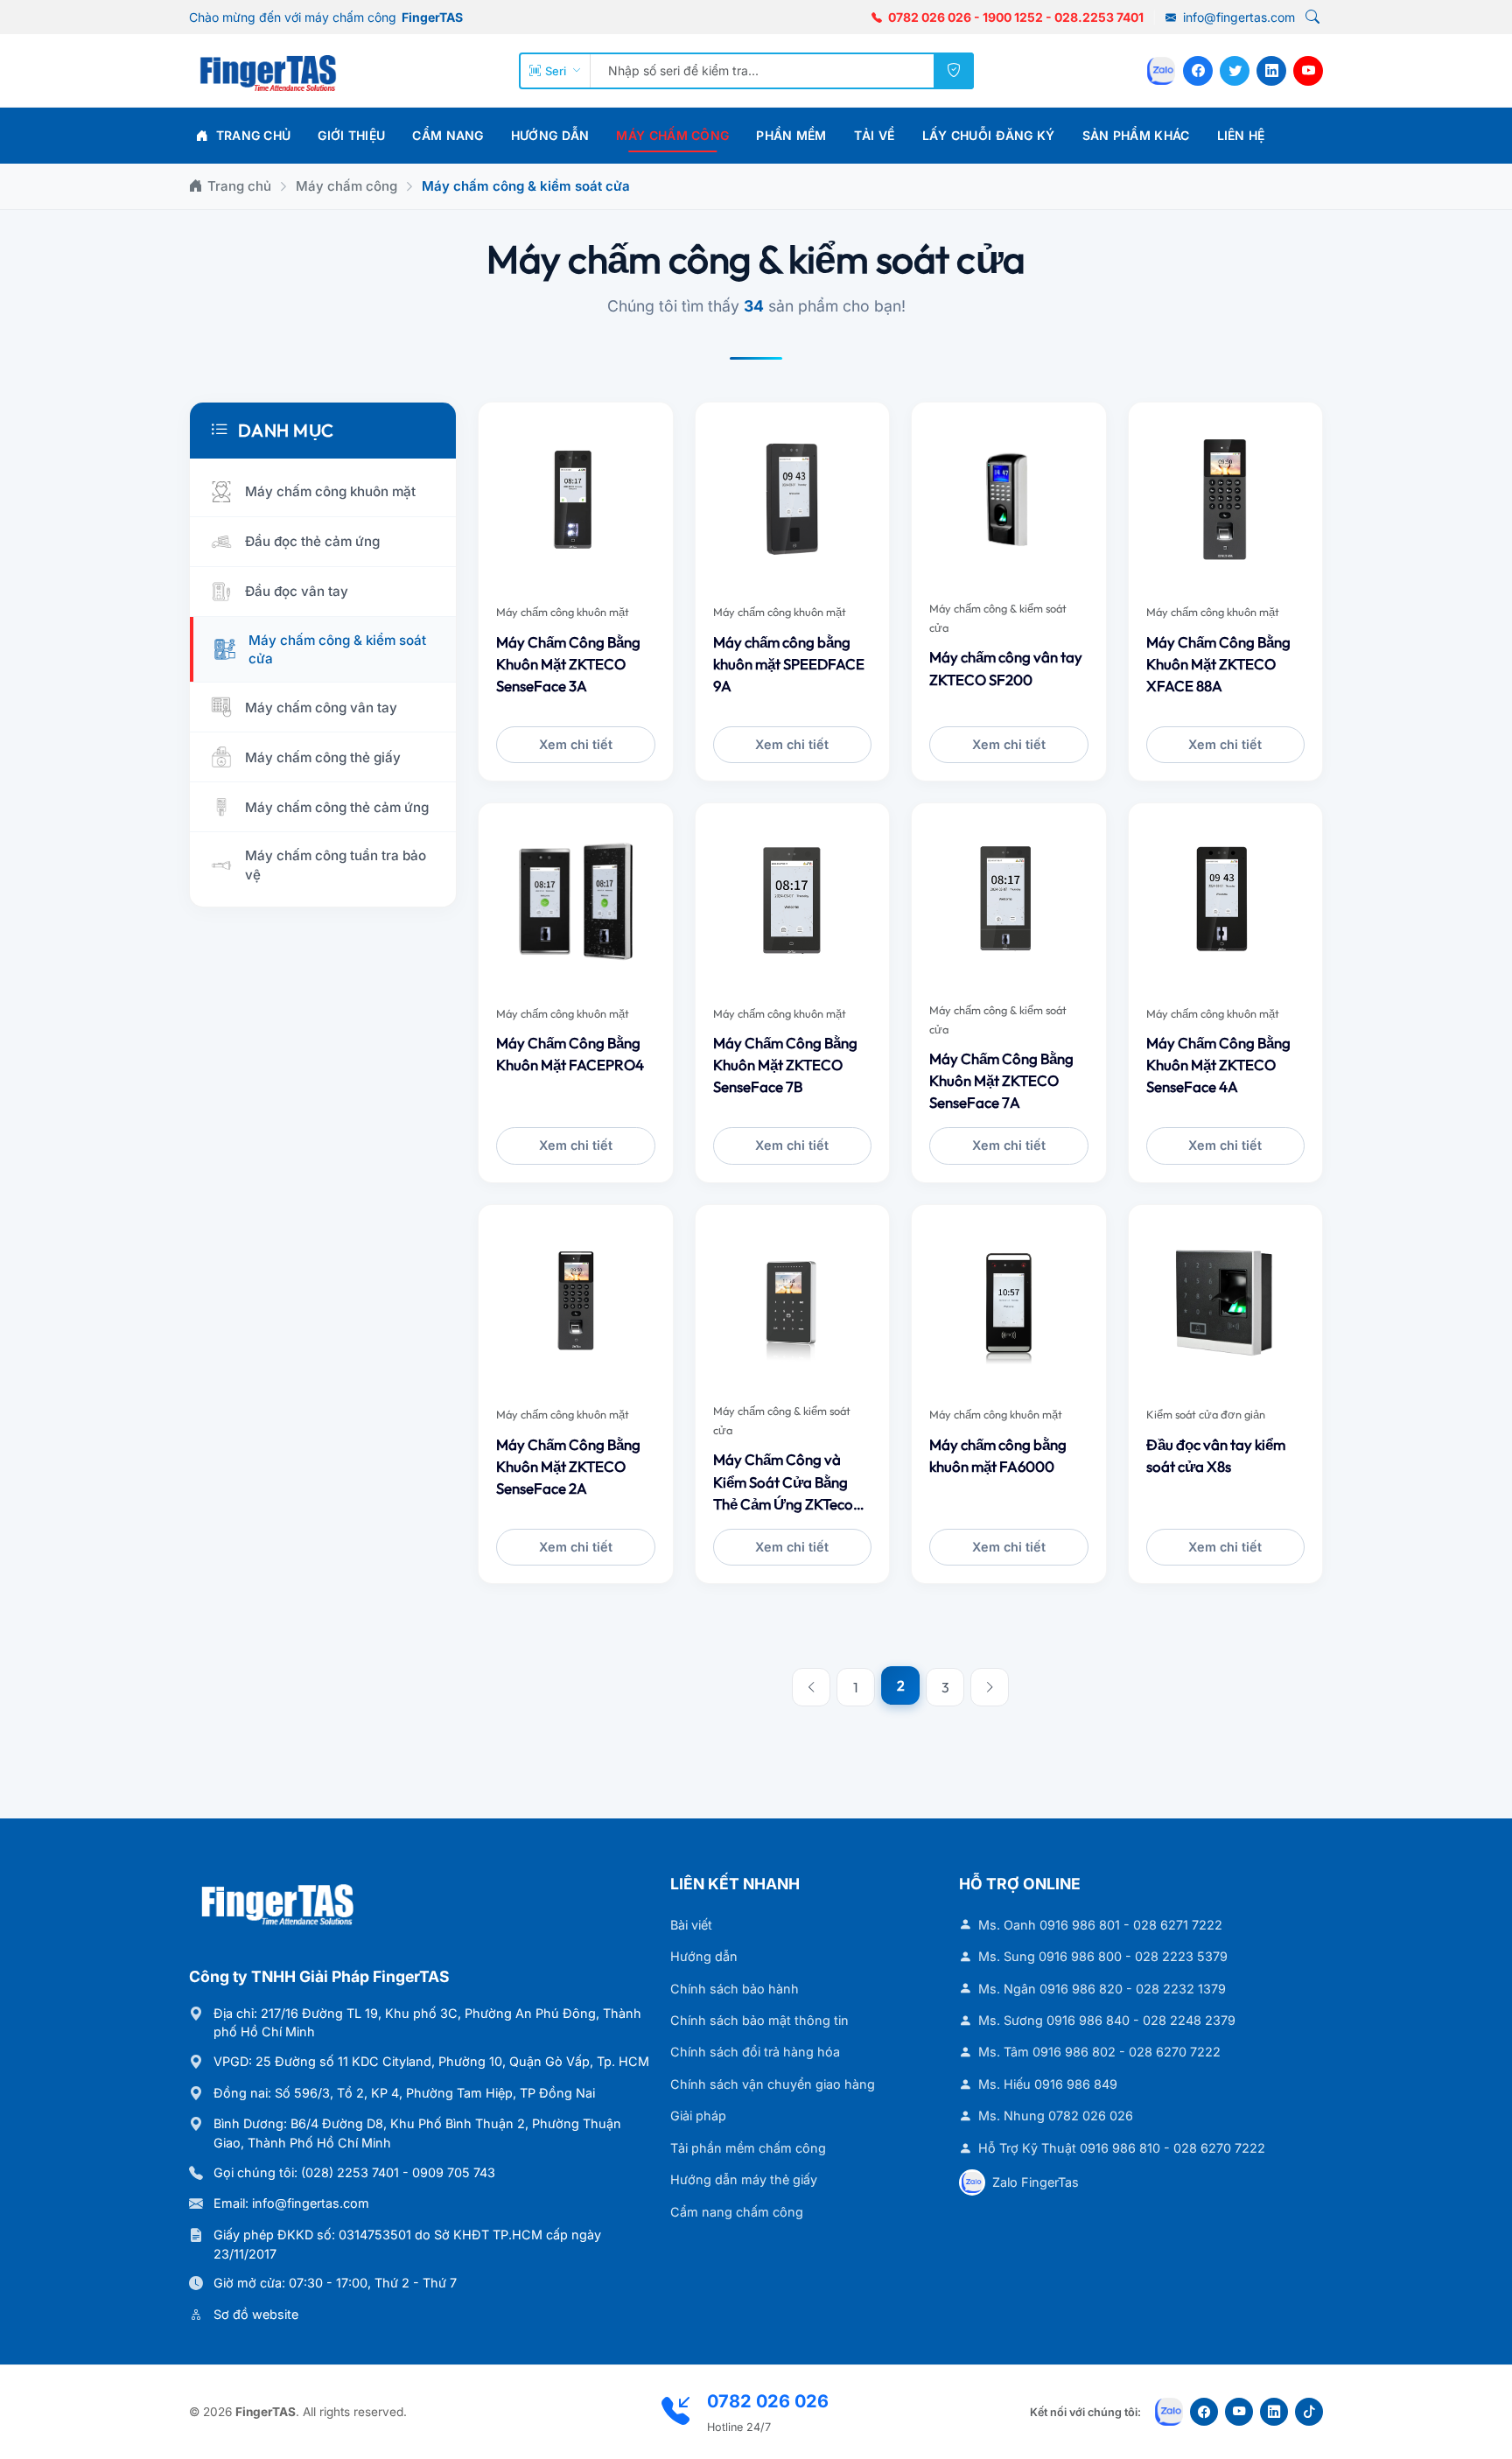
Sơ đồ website (256, 2314)
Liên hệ (1241, 135)
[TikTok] (1309, 2412)
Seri (556, 71)
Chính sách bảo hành (735, 1989)
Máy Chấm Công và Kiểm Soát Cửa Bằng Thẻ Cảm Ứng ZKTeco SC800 (783, 1482)
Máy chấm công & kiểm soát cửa (998, 618)
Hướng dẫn (550, 135)
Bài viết (691, 1925)
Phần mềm (791, 135)
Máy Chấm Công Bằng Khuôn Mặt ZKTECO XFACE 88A (1218, 664)
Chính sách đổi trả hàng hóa (755, 2052)
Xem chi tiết (576, 744)
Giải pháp (698, 2116)
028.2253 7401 (1099, 17)
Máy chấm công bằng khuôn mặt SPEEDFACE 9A (789, 664)
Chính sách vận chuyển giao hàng (773, 2084)
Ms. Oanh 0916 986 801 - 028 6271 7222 (1100, 1925)
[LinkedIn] (1271, 71)
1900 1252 (1013, 17)
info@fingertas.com (1237, 17)
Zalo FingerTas (1036, 2182)
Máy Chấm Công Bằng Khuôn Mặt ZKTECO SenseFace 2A (568, 1466)
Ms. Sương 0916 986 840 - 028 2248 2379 (1107, 2020)
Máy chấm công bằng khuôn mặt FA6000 (998, 1455)
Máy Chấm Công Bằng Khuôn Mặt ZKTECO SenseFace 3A (568, 664)
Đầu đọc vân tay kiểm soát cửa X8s (1216, 1455)
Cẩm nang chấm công (737, 2212)
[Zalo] (1161, 71)
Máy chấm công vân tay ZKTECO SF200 (1006, 668)
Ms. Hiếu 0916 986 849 (1048, 2084)
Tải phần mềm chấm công (748, 2148)
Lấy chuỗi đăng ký (989, 135)
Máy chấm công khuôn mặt (563, 612)
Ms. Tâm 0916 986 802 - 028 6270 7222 (1099, 2052)
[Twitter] (1235, 71)
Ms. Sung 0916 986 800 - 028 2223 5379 (1103, 1956)
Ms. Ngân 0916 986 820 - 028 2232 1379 (1102, 1989)
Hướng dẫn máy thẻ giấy (744, 2179)
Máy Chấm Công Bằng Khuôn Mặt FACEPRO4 (570, 1054)
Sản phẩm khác (1136, 135)
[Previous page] (811, 1687)
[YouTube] (1308, 71)
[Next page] (990, 1687)
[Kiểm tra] (954, 71)
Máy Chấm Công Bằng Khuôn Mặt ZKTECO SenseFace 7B (785, 1065)
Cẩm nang (448, 135)
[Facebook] (1198, 71)
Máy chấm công (672, 135)
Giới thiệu (351, 135)
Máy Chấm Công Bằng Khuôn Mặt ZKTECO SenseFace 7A (1001, 1080)
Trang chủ (251, 135)
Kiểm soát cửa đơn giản (1206, 1414)
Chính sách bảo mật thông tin (759, 2020)
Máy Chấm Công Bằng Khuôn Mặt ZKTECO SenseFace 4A (1218, 1065)
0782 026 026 (930, 17)
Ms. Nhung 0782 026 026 (1056, 2116)
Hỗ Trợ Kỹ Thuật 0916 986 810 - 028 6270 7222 (1122, 2148)
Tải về (875, 135)
